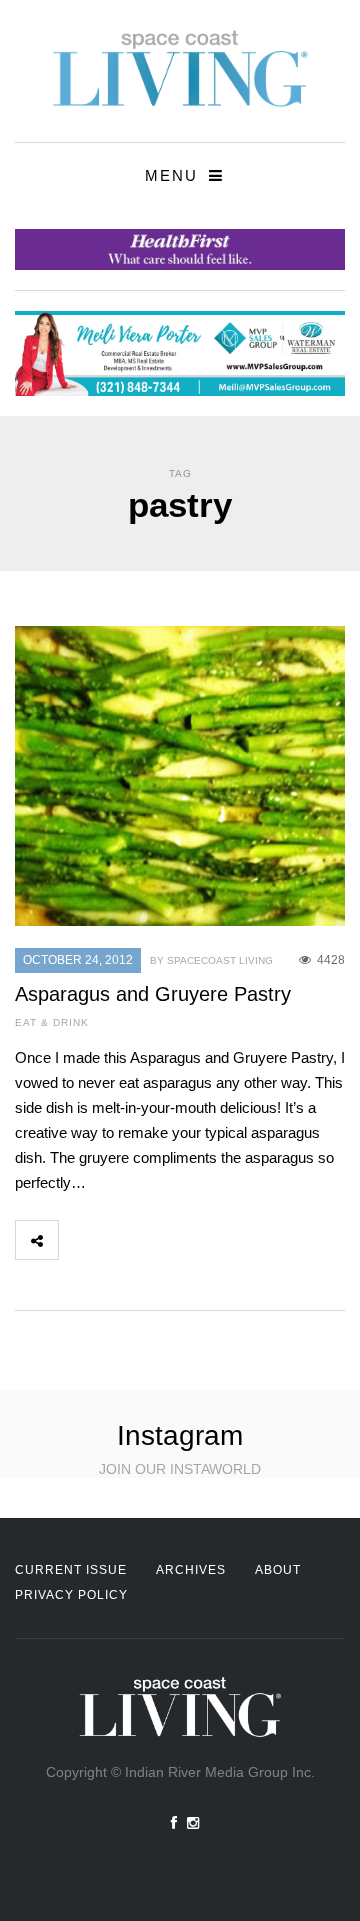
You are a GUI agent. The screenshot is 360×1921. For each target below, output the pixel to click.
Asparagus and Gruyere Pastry (153, 994)
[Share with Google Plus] (168, 1240)
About (278, 1570)
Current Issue (71, 1570)
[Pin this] (212, 1240)
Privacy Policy (71, 1595)
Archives (191, 1570)
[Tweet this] (124, 1240)
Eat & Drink (52, 1022)
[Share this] (80, 1240)
